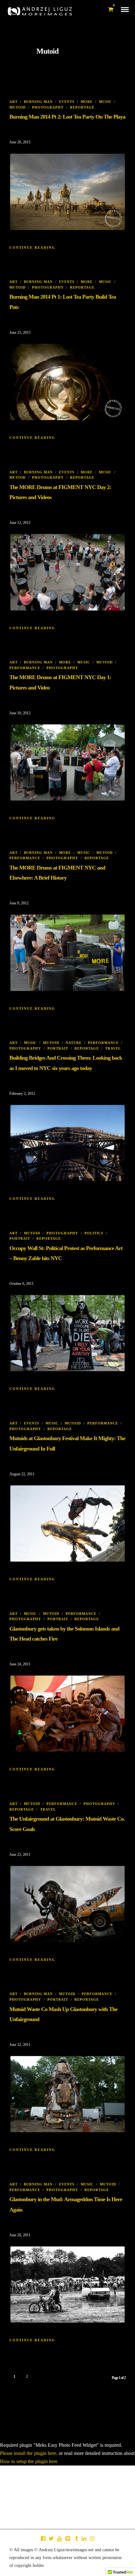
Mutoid (18, 107)
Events (67, 102)
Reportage (82, 107)
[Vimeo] (67, 2539)
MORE (87, 102)
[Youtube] (59, 2539)
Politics (94, 1233)
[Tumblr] (76, 2539)
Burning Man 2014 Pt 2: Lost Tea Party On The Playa (67, 117)
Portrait (58, 1048)
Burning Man (38, 102)
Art (13, 102)
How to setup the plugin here (29, 2461)
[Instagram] (92, 2539)
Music (105, 102)
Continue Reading (32, 247)
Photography (48, 107)
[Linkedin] (84, 2539)
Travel (113, 1048)
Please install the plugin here (28, 2453)
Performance (25, 668)
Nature (74, 1043)
